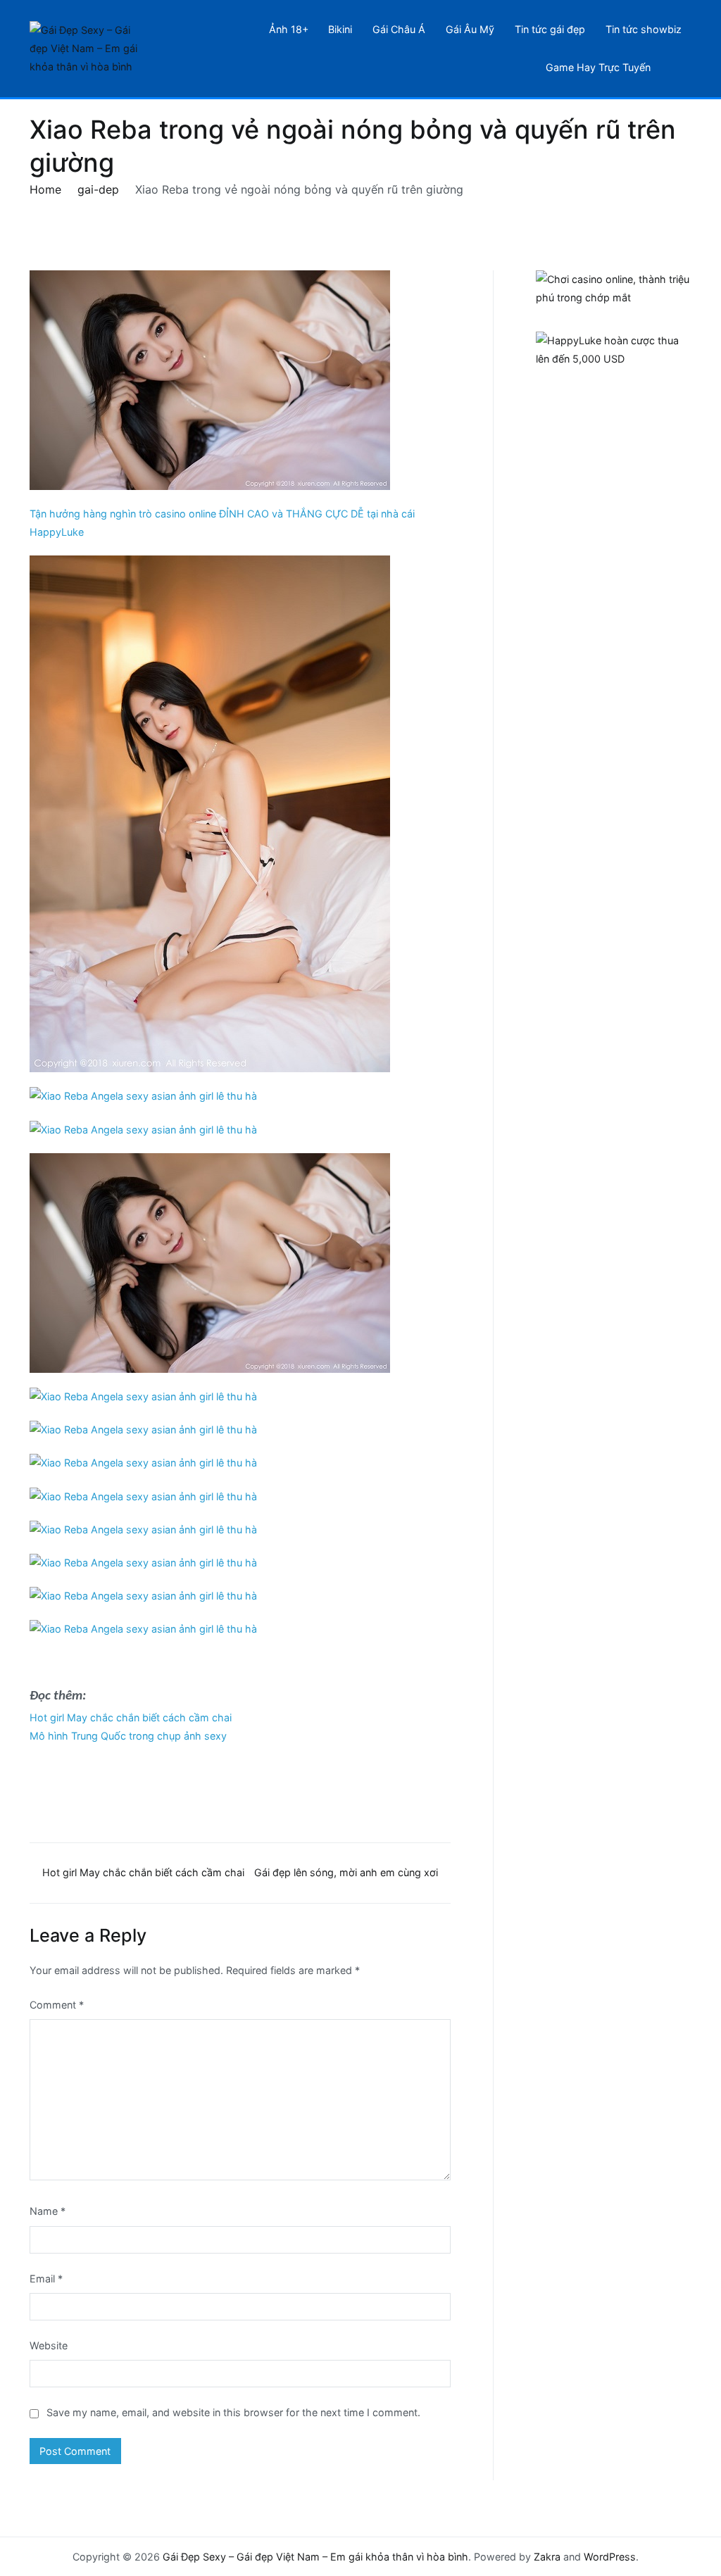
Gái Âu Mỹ (470, 29)
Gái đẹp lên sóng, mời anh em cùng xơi (346, 1872)
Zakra (547, 2557)
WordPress (610, 2557)
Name (48, 2211)
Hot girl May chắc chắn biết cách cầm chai (131, 1717)
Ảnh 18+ (289, 29)
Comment (57, 2005)
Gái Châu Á (399, 29)
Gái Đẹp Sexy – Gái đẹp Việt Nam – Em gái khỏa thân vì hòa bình (315, 2557)
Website (49, 2345)
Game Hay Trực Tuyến (598, 67)
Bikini (340, 29)
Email (46, 2279)
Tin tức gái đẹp (550, 29)
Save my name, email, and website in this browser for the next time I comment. (233, 2412)
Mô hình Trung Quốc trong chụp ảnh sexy (128, 1736)
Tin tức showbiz (644, 29)
